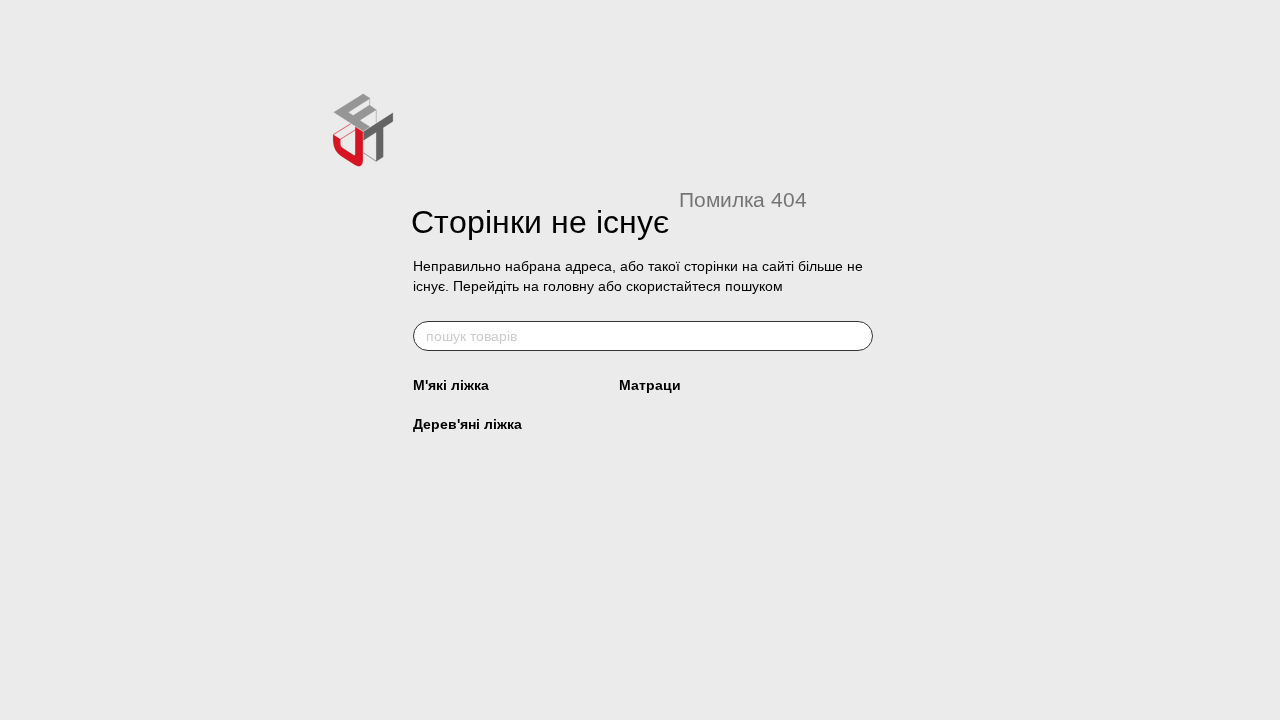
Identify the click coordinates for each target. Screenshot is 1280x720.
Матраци (650, 385)
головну (568, 286)
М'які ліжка (451, 385)
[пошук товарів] (857, 336)
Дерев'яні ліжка (467, 424)
